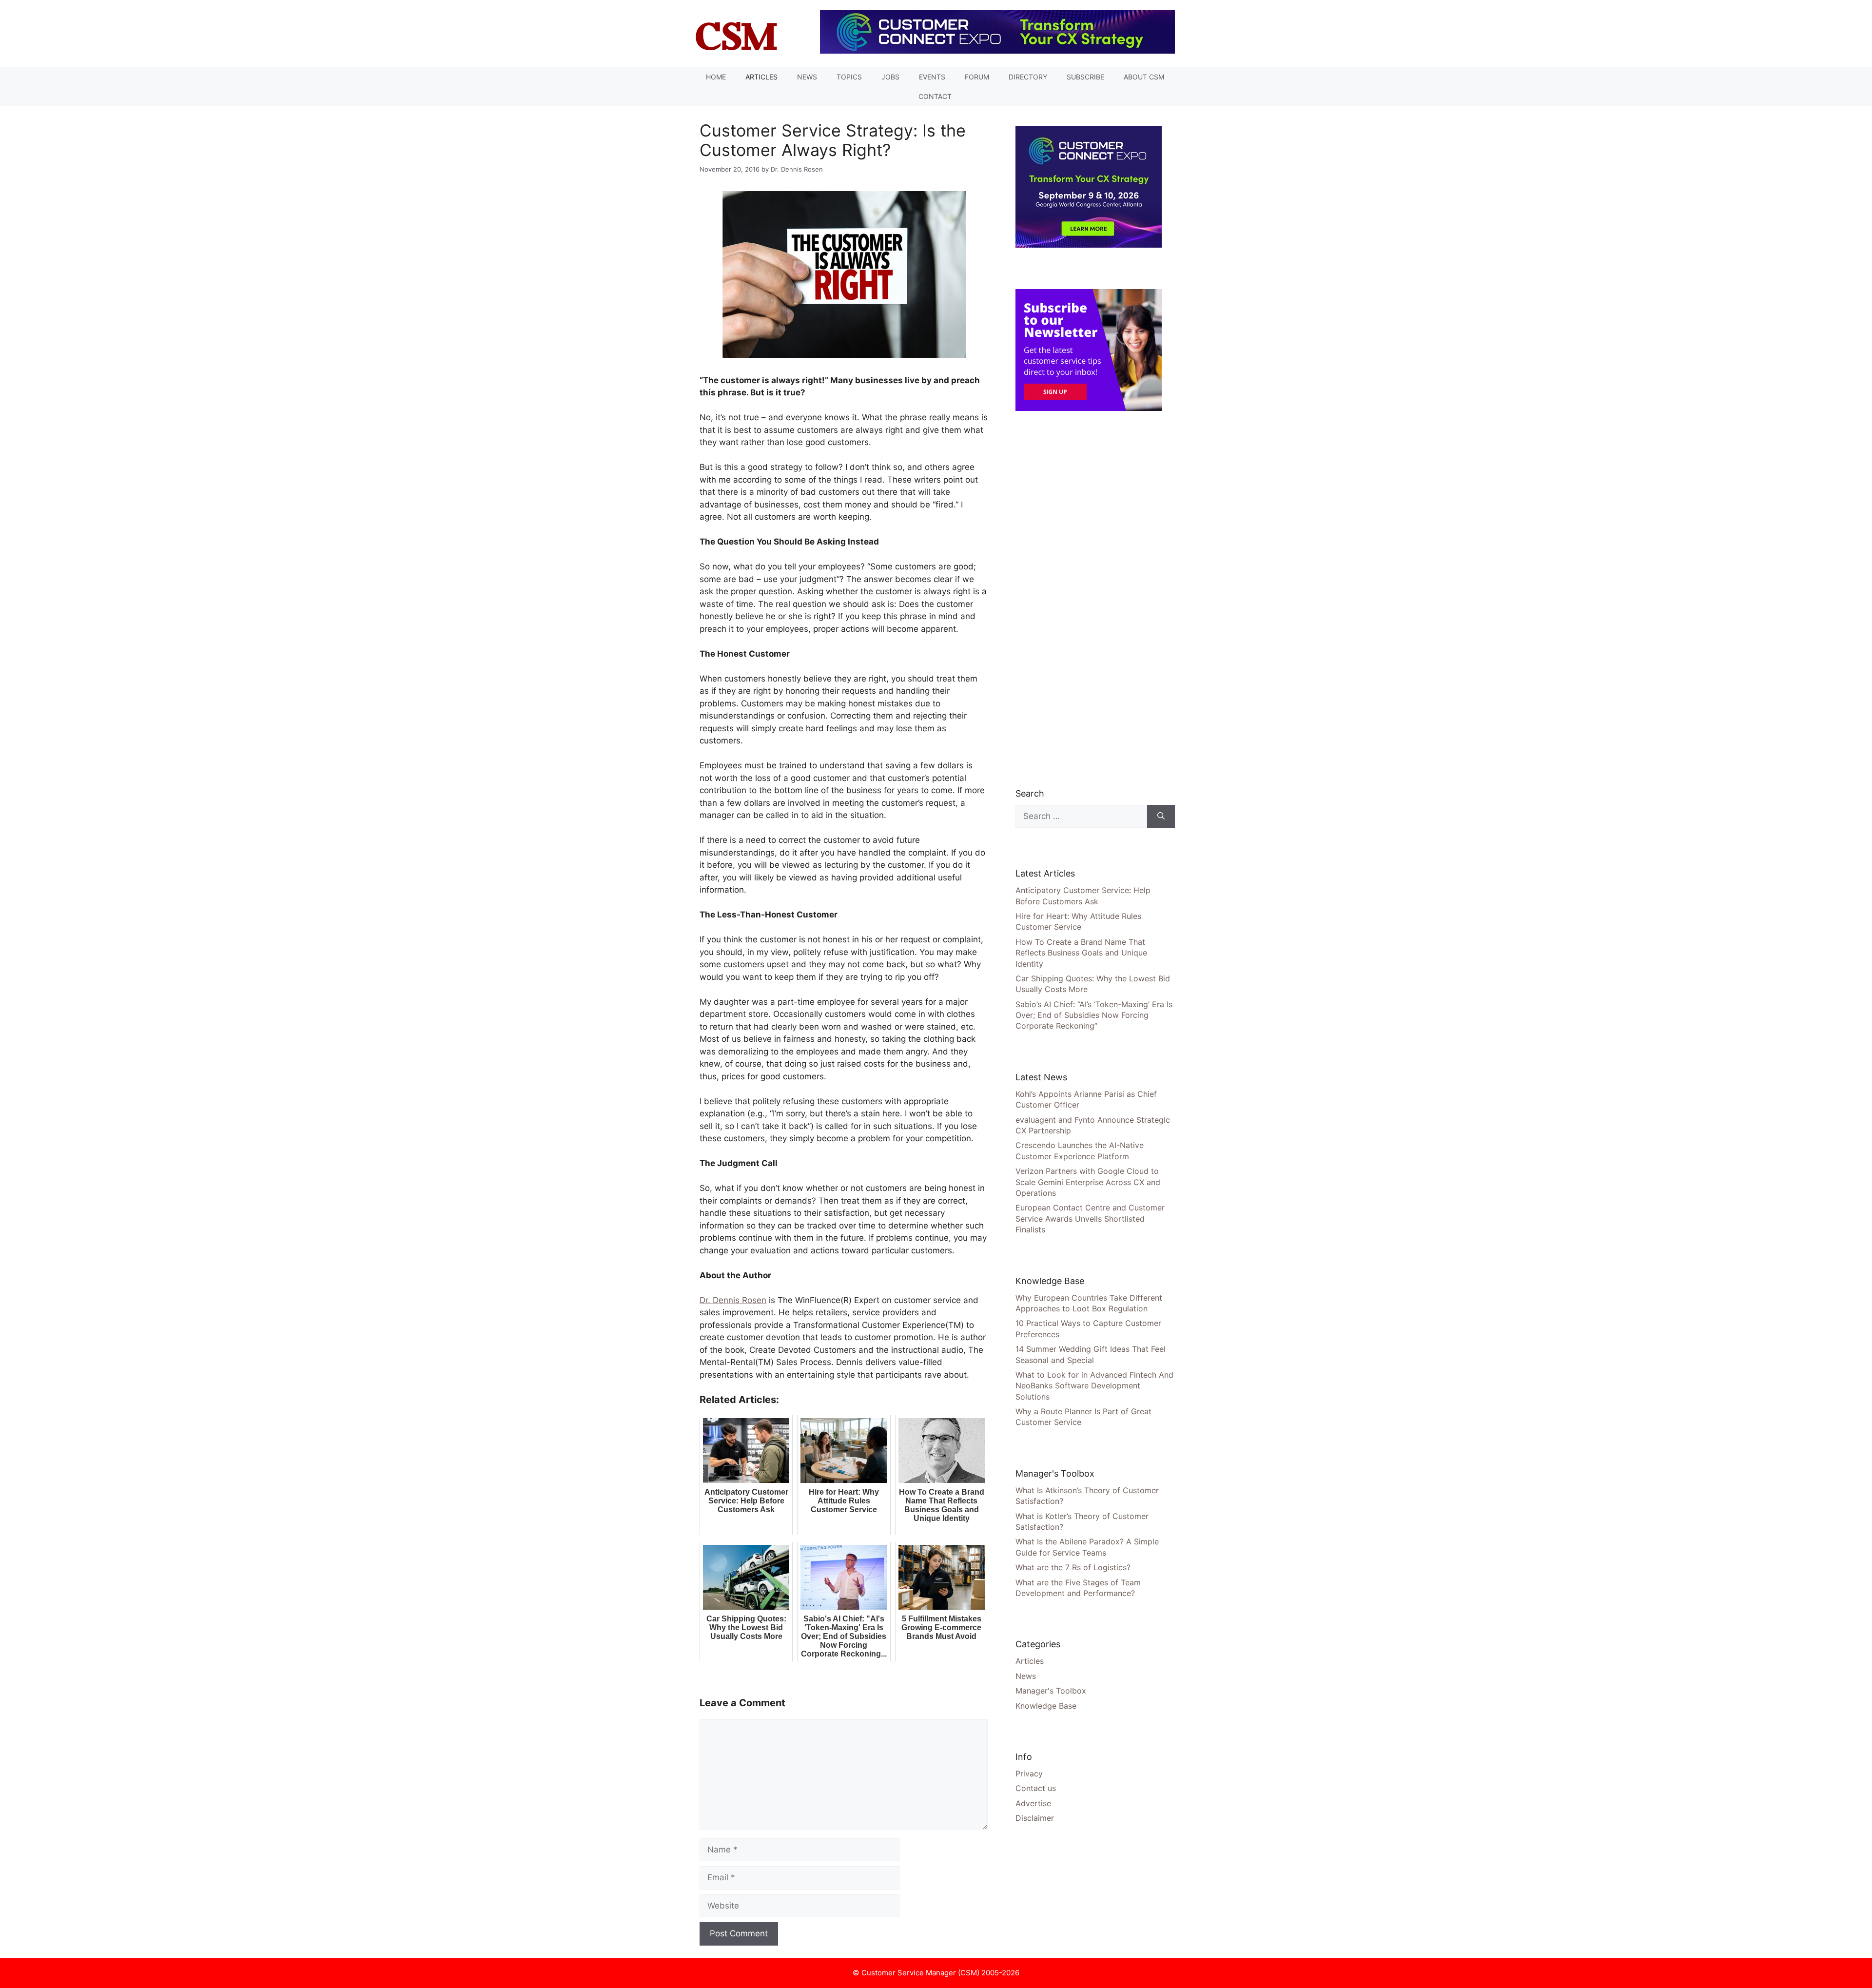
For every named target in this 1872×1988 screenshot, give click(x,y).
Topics (849, 77)
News (807, 77)
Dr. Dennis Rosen (733, 1300)
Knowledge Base (1046, 1706)
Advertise (1033, 1803)
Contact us (1036, 1788)
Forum (977, 77)
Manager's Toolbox (1051, 1691)
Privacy (1029, 1774)
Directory (1028, 77)
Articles (761, 77)
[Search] (1161, 817)
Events (932, 77)
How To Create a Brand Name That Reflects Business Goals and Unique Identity (1081, 953)
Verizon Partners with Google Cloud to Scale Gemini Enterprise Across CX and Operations (1088, 1182)
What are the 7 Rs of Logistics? (1073, 1567)
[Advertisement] (1089, 599)
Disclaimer (1035, 1818)
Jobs (890, 77)
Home (716, 77)
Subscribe (1085, 77)
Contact (935, 96)
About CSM (1144, 77)
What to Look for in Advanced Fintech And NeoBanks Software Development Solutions (1094, 1386)
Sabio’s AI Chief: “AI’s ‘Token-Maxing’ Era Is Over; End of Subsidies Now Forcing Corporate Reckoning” (1094, 1015)
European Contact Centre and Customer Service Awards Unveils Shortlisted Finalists (1090, 1218)
